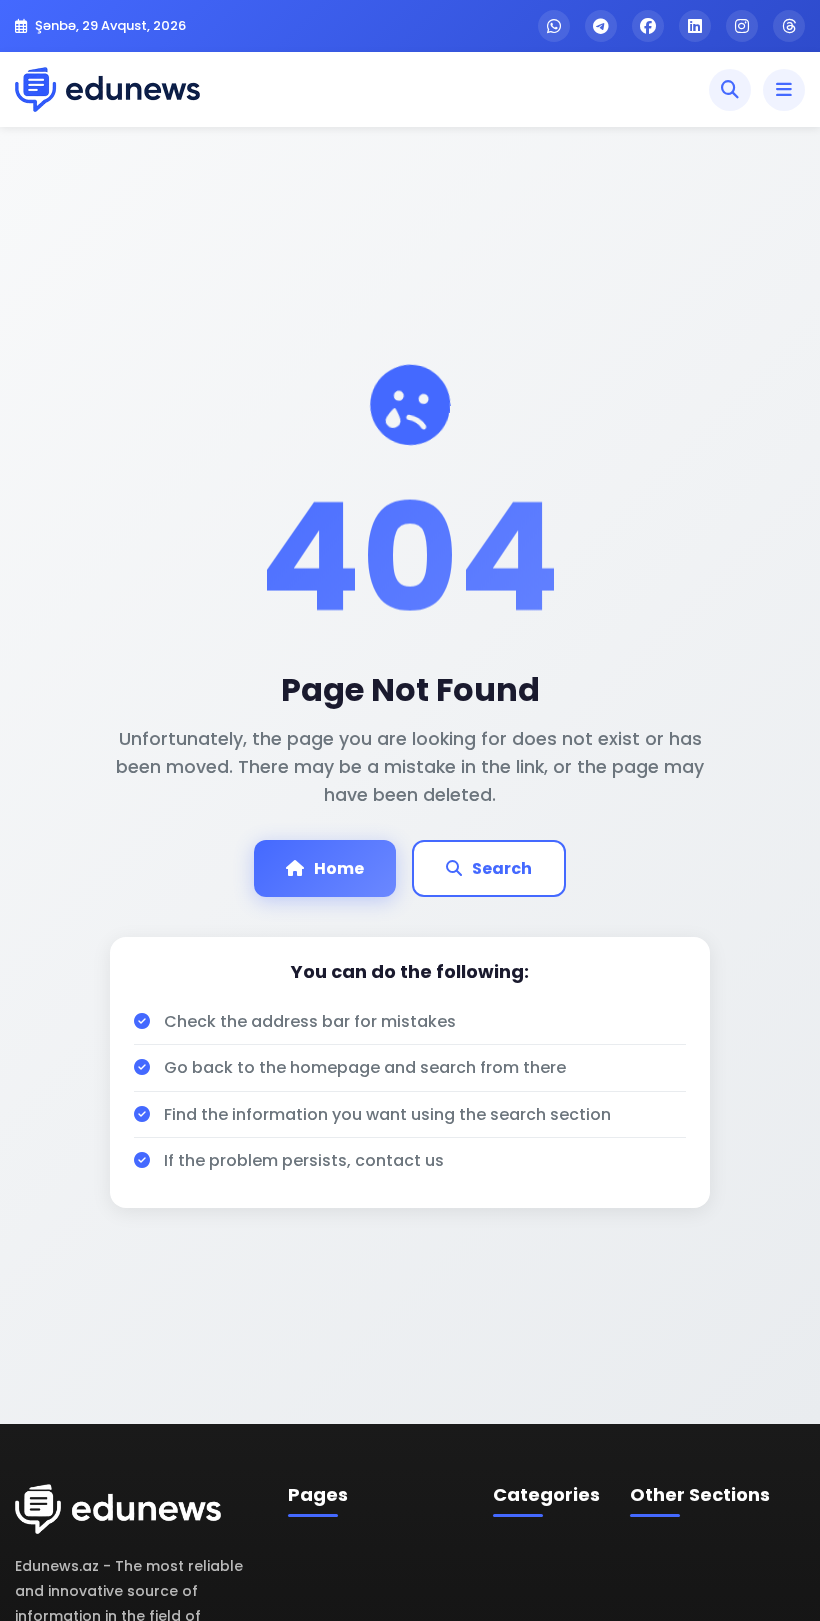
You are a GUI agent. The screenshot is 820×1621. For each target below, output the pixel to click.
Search (502, 868)
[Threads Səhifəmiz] (789, 26)
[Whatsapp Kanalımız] (554, 26)
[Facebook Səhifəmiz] (648, 26)
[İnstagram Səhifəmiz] (742, 26)
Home (339, 868)
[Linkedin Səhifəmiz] (695, 26)
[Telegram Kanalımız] (601, 26)
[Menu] (784, 90)
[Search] (730, 90)
